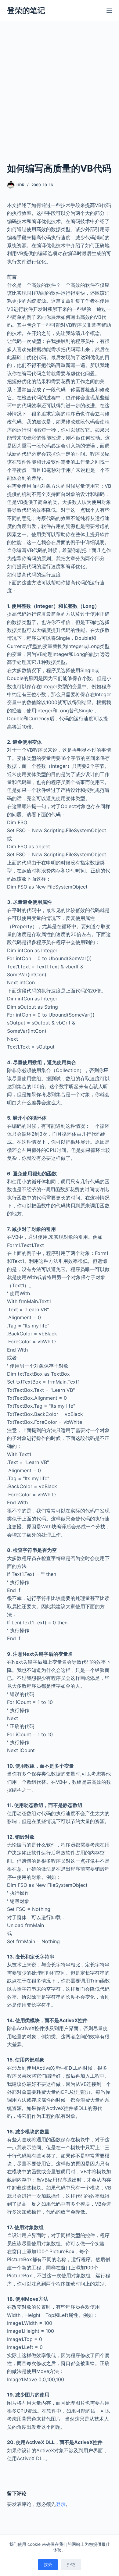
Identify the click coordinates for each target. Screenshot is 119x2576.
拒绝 (71, 2564)
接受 (48, 2564)
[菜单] (109, 11)
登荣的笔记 (26, 10)
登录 (61, 2504)
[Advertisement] (60, 99)
